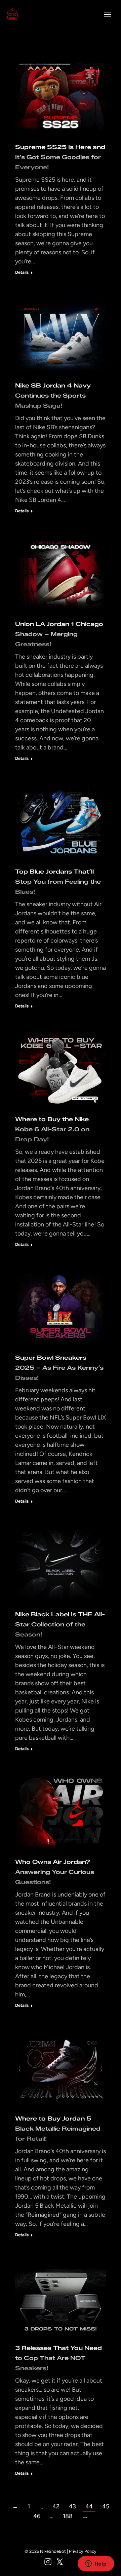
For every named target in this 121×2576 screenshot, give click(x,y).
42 (56, 2506)
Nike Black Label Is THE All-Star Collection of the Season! (60, 1624)
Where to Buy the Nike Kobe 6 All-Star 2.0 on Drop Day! (52, 1129)
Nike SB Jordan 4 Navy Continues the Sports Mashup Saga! (53, 396)
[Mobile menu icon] (108, 14)
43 (72, 2506)
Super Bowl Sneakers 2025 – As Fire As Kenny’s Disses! (59, 1368)
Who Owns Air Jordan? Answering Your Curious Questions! (55, 1872)
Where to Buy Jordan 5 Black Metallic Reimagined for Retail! (58, 2129)
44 (89, 2506)
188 (68, 2516)
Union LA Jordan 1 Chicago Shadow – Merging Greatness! (59, 634)
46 (37, 2516)
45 (106, 2506)
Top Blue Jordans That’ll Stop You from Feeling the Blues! (58, 882)
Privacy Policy (83, 2551)
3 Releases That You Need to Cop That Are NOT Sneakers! (58, 2358)
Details (22, 272)
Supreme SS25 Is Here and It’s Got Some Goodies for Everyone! (60, 157)
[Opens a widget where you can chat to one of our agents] (96, 2564)
